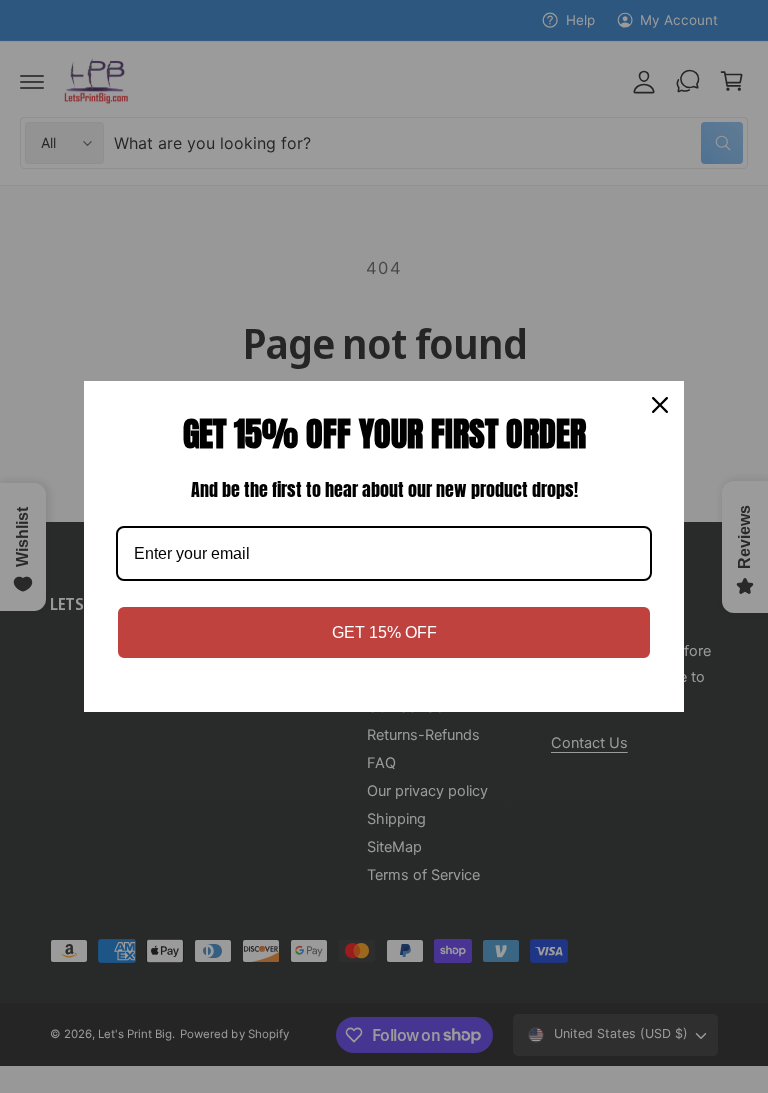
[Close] (660, 405)
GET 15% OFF (384, 632)
